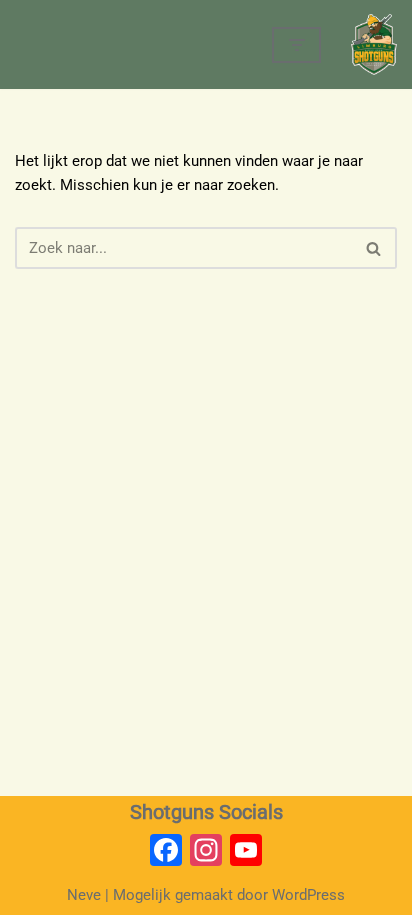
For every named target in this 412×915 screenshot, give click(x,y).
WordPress (308, 895)
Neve (84, 895)
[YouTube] (246, 852)
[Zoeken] (374, 248)
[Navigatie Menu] (296, 45)
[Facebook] (166, 852)
